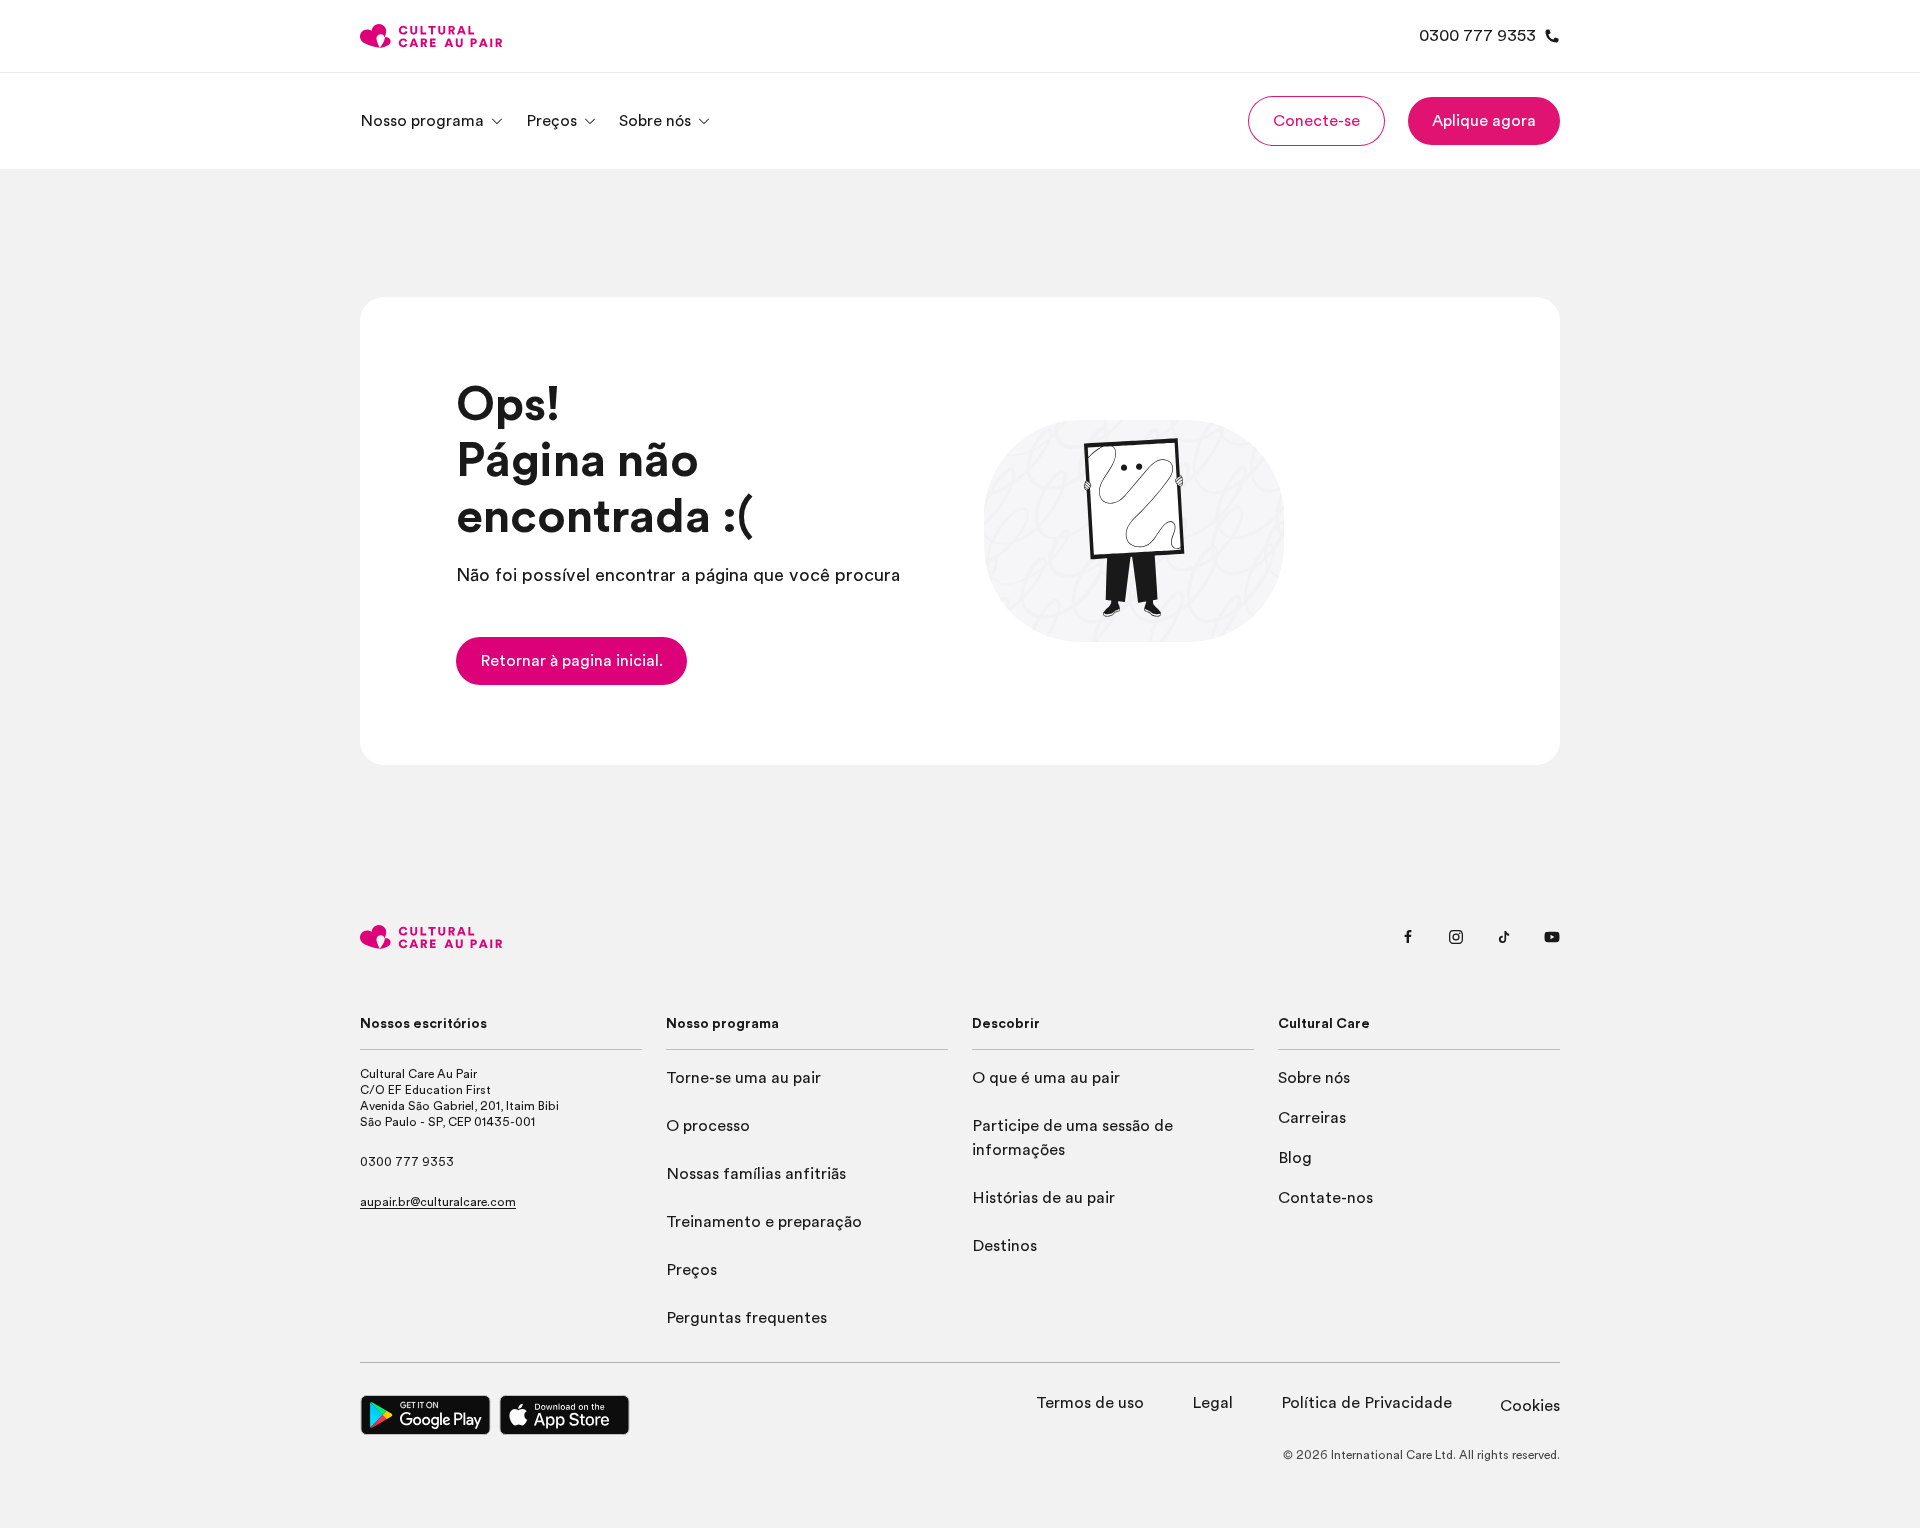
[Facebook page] (1408, 937)
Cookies (1530, 1406)
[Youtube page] (1552, 937)
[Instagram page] (1456, 937)
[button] (1316, 121)
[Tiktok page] (1504, 937)
